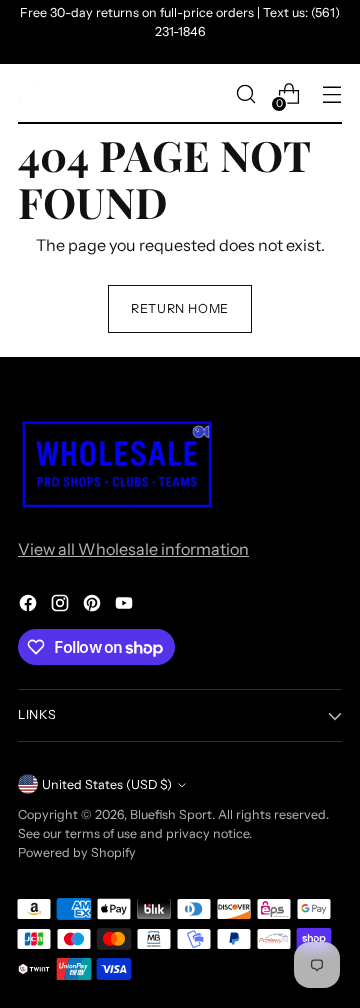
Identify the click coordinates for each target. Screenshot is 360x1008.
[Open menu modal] (331, 94)
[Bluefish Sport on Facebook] (30, 606)
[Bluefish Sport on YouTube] (126, 606)
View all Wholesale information (133, 549)
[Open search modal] (245, 94)
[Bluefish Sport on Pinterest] (94, 606)
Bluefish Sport (171, 814)
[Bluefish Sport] (28, 94)
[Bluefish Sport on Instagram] (62, 606)
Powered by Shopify (77, 852)
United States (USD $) (107, 784)
